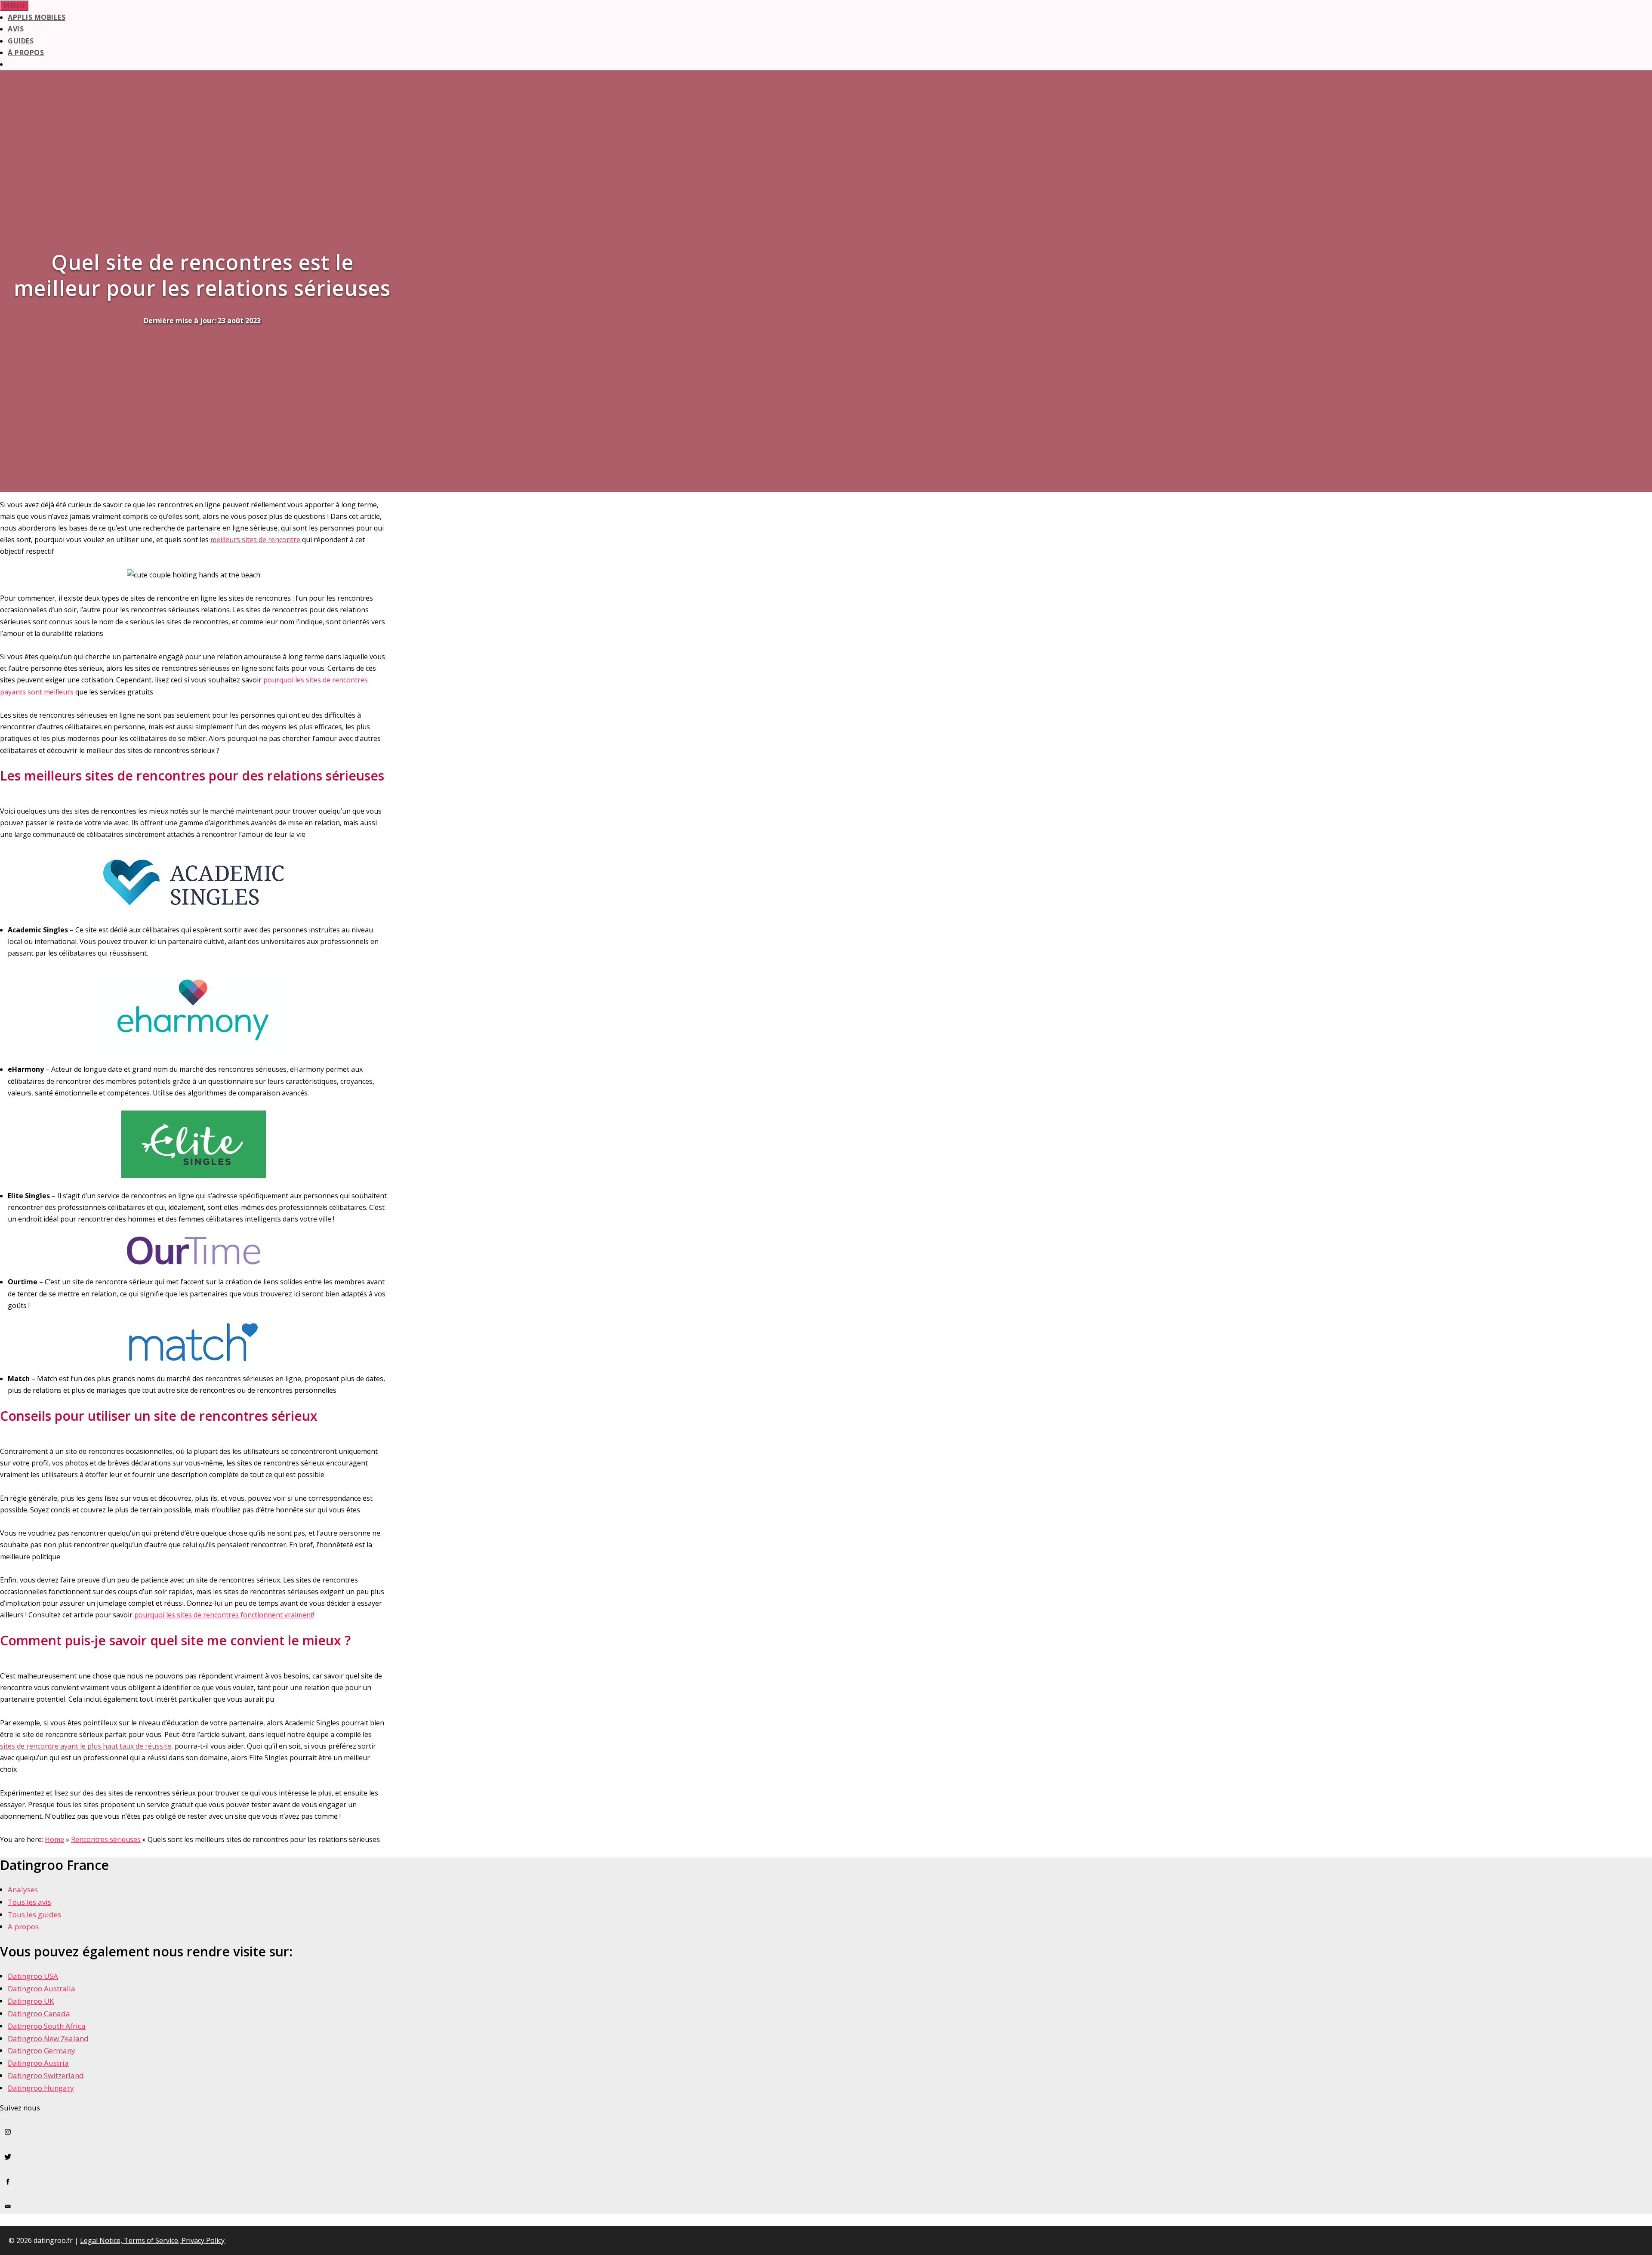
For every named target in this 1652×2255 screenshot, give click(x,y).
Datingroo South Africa (47, 2026)
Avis (16, 29)
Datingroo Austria (38, 2063)
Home (54, 1839)
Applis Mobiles (37, 17)
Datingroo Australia (42, 1988)
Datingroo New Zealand (48, 2038)
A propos (23, 1926)
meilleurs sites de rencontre (255, 540)
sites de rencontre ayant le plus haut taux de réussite (86, 1746)
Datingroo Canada (39, 2013)
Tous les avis (29, 1902)
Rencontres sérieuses (106, 1839)
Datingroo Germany (42, 2050)
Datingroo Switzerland (46, 2075)
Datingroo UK (31, 2001)
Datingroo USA (33, 1976)
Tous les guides (34, 1914)
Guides (21, 41)
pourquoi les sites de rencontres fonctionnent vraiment (224, 1615)
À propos (26, 52)
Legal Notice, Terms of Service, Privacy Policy (152, 2240)
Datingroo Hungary (41, 2088)
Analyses (23, 1889)
